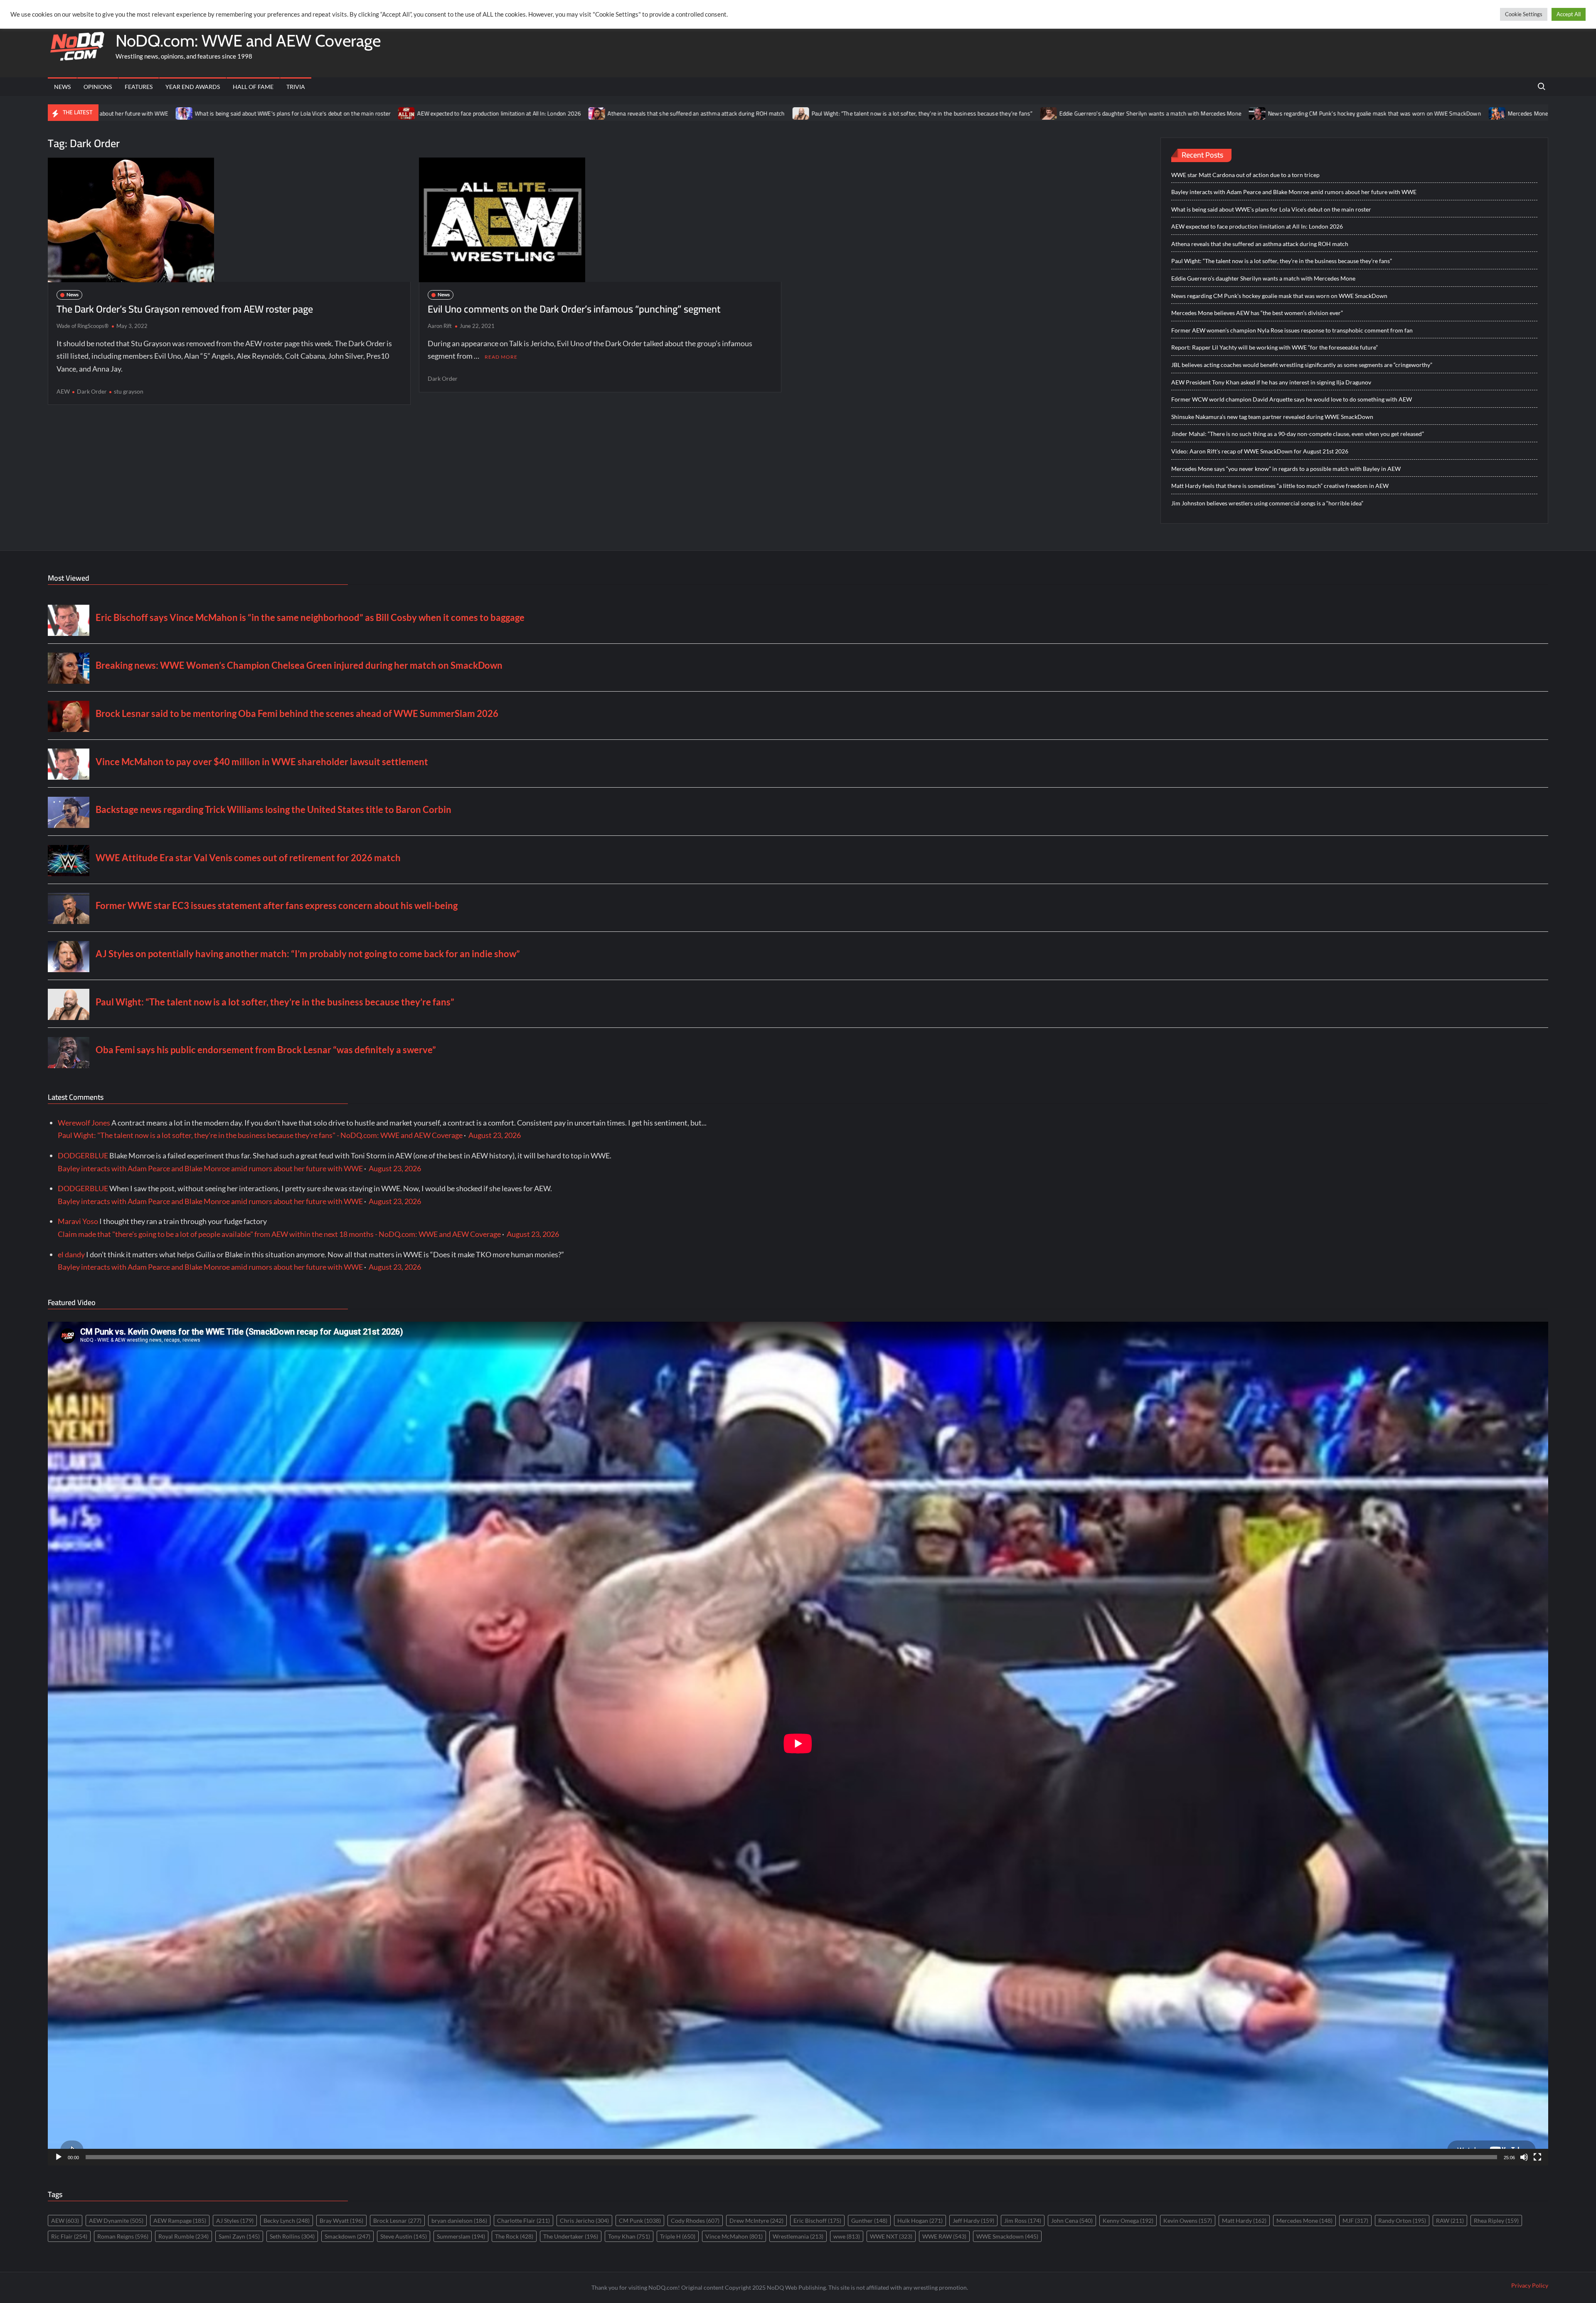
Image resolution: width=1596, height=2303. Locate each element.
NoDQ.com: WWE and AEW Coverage (248, 41)
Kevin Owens (1188, 2220)
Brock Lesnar (397, 2220)
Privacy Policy (1530, 2285)
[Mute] (1524, 2157)
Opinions (98, 87)
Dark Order (92, 391)
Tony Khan (629, 2236)
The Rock (514, 2236)
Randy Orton (1402, 2220)
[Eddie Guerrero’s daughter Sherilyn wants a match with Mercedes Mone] (814, 113)
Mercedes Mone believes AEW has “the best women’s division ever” (1359, 113)
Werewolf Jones (84, 1123)
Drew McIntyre (756, 2220)
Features (139, 87)
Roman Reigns (123, 2236)
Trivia (296, 87)
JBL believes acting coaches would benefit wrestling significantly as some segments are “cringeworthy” (1302, 365)
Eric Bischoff (817, 2220)
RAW (1450, 2220)
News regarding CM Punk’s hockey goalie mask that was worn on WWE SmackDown (1140, 113)
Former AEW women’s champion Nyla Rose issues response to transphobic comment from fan (1292, 330)
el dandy (71, 1254)
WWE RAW (944, 2236)
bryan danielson (459, 2220)
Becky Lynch (287, 2220)
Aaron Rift (440, 326)
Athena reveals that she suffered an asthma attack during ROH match (462, 113)
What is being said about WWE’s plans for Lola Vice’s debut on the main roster (1271, 209)
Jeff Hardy (973, 2220)
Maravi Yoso (78, 1221)
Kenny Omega (1128, 2220)
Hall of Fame (253, 87)
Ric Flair (69, 2236)
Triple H (678, 2236)
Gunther (869, 2220)
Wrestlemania (798, 2236)
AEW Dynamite (116, 2220)
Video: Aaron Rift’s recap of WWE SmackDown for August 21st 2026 (1260, 451)
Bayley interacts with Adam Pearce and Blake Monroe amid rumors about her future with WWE (1294, 192)
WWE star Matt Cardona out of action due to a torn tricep (1245, 175)
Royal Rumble (183, 2236)
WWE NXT (891, 2236)
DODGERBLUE (83, 1155)
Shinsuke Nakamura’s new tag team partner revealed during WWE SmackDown (1272, 417)
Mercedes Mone (1304, 2220)
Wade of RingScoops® (83, 326)
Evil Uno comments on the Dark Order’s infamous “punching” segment (574, 309)
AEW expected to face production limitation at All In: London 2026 (265, 113)
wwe (847, 2236)
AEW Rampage (180, 2220)
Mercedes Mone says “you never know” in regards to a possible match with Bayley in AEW (1286, 469)
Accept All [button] (1569, 14)
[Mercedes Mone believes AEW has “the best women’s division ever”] (1263, 113)
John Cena (1072, 2220)
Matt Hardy (1244, 2220)
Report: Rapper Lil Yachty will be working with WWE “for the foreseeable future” (1275, 347)
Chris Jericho (584, 2220)
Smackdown (347, 2236)
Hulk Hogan (920, 2220)
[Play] (59, 2157)
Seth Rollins (292, 2236)
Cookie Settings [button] (1524, 14)
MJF (1355, 2220)
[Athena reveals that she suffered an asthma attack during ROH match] (363, 113)
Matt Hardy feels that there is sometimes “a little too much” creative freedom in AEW (1280, 486)
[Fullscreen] (1537, 2157)
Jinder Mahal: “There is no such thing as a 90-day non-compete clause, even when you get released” (1298, 434)
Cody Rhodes (695, 2220)
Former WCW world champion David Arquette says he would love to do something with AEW (1292, 399)
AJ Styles (235, 2220)
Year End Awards (193, 87)
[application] (798, 1744)
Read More (501, 357)
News (62, 87)
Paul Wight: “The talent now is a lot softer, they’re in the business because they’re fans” (687, 113)
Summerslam (461, 2236)
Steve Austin (404, 2236)
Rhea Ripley (1496, 2220)
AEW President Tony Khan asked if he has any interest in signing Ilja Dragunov (1271, 382)
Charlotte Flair (523, 2220)
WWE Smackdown (1007, 2236)
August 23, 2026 (495, 1135)
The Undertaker (571, 2236)
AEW (63, 391)
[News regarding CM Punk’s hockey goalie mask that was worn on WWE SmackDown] (1023, 113)
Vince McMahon (734, 2236)
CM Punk (640, 2220)
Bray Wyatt (341, 2220)
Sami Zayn (239, 2236)
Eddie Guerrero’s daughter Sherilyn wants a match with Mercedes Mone (916, 113)
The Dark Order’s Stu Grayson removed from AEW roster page (185, 309)
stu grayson (129, 391)
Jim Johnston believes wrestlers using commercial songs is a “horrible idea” (1267, 503)
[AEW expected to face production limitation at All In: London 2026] (173, 113)
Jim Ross (1023, 2220)
